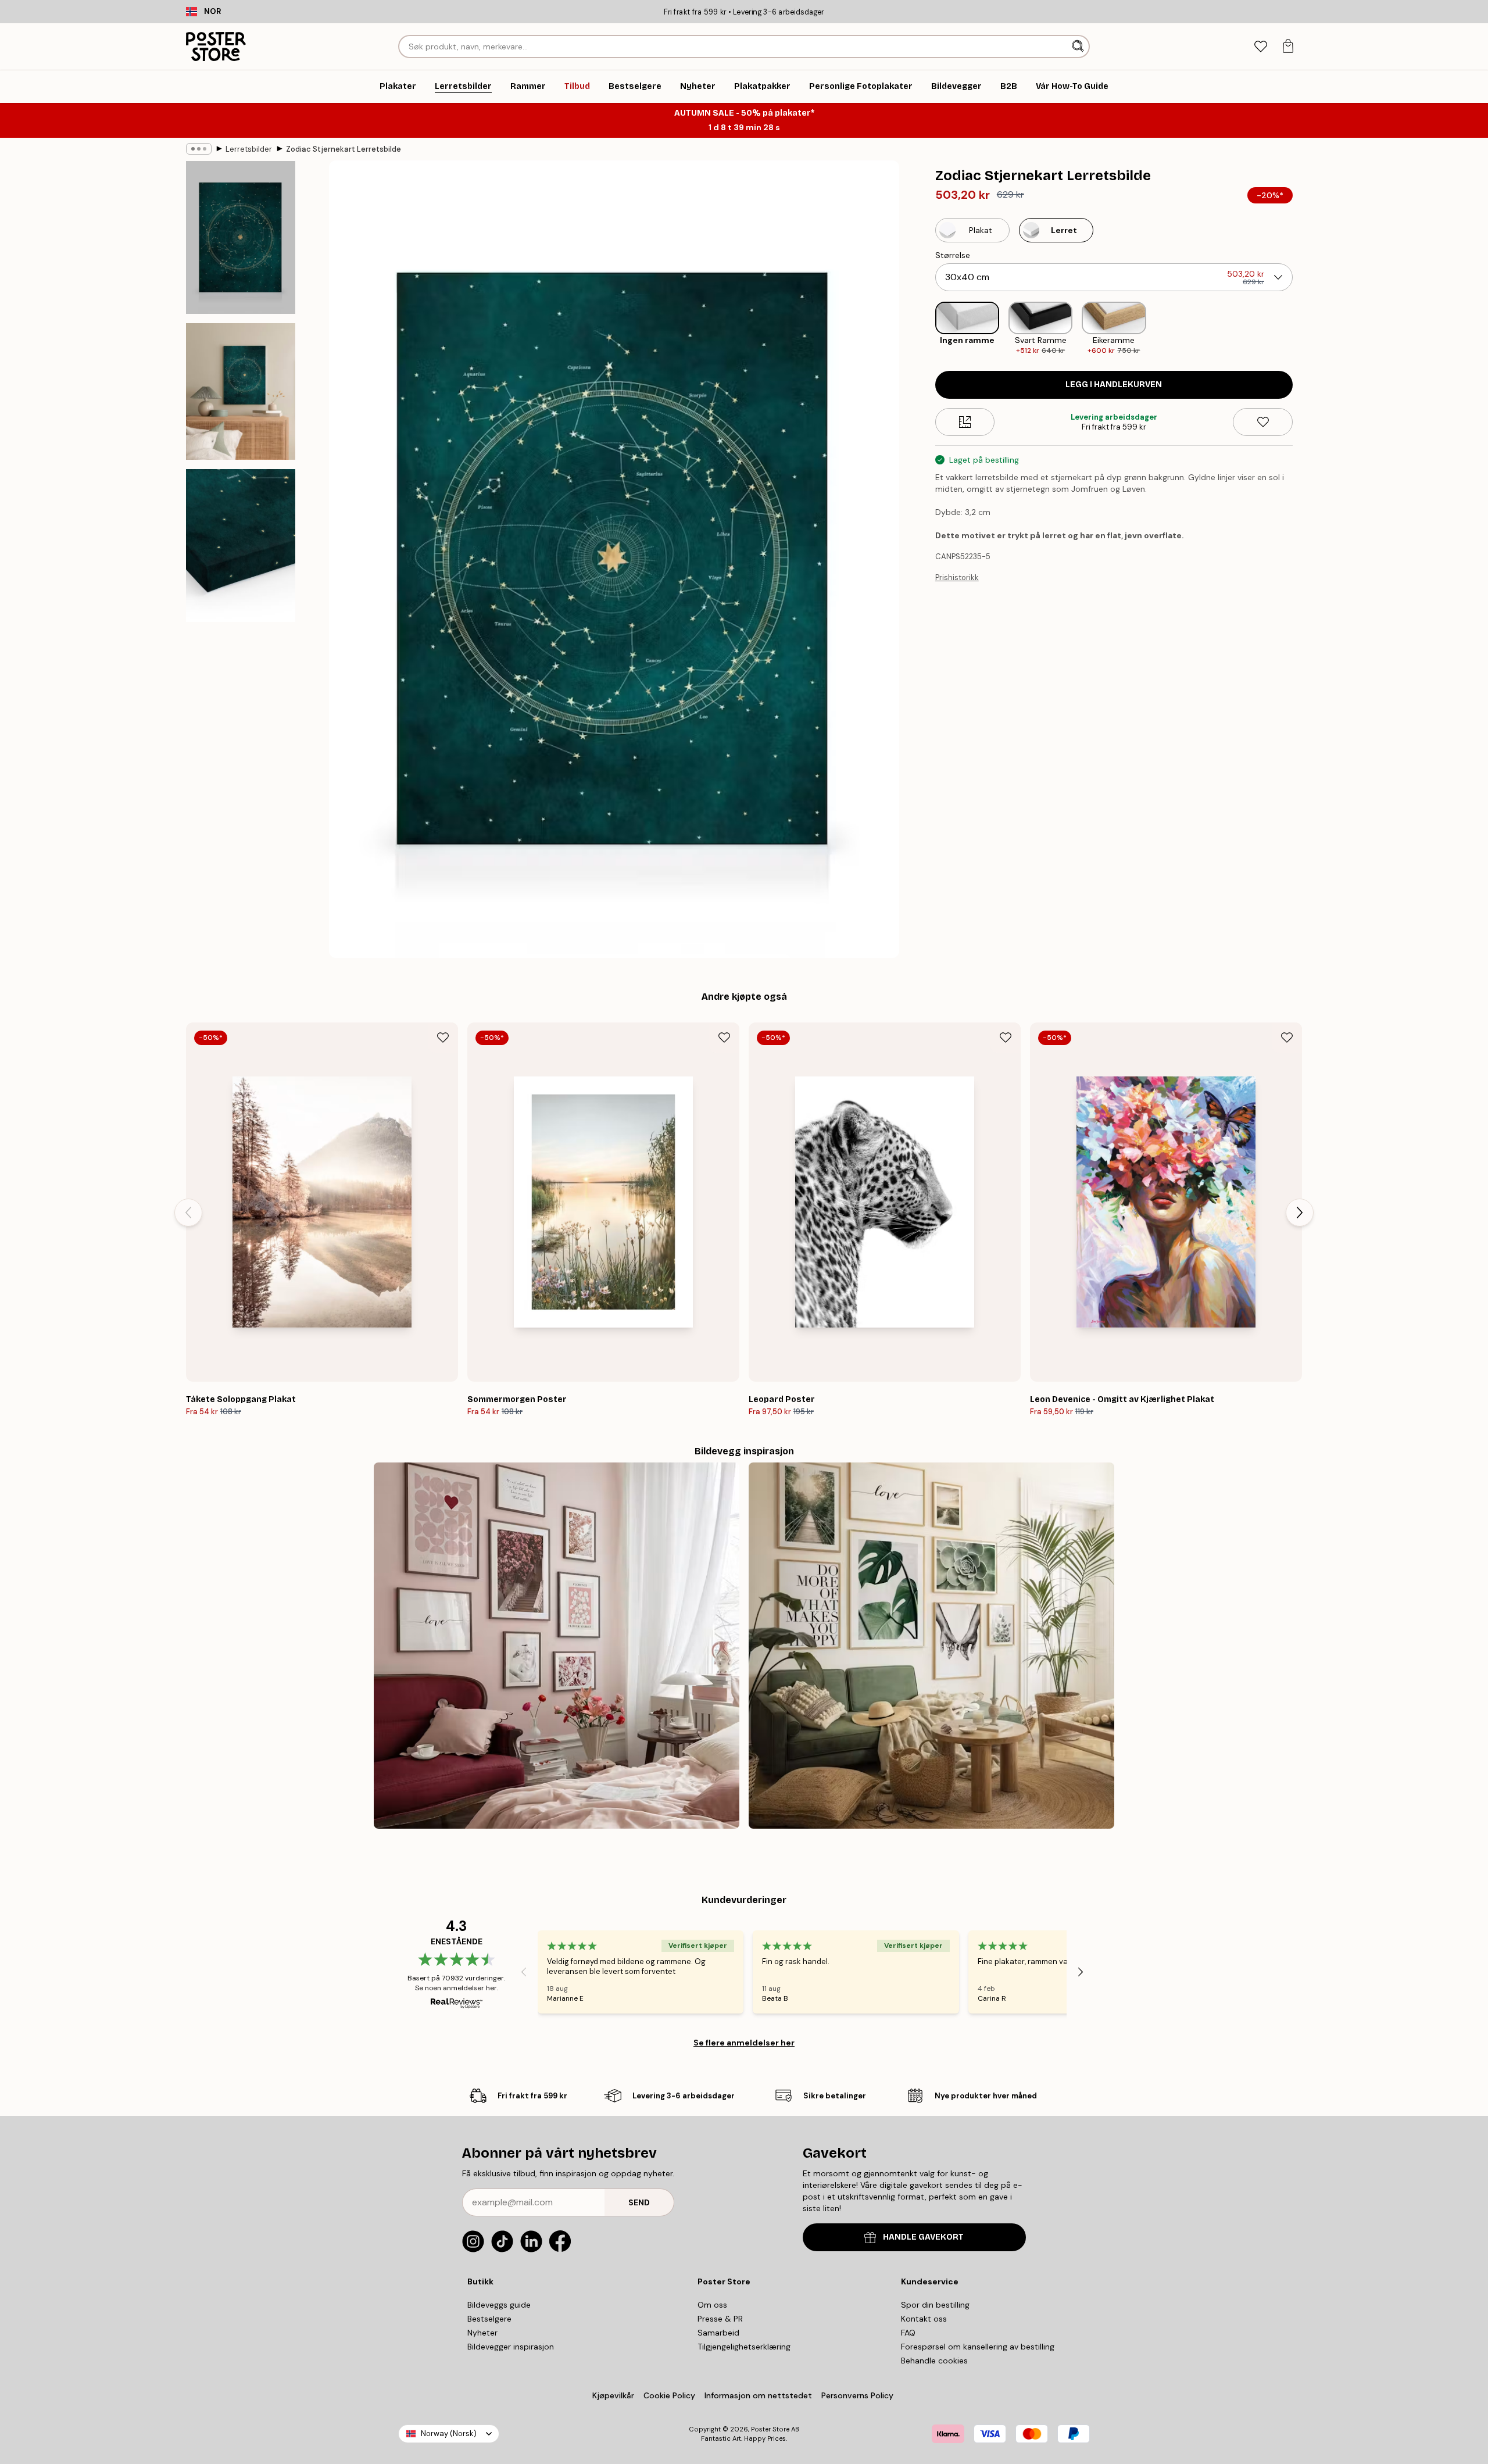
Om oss (712, 2305)
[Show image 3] (241, 546)
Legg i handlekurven (1114, 385)
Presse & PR (720, 2319)
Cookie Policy (669, 2395)
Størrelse (953, 255)
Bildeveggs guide (499, 2305)
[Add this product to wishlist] (1263, 422)
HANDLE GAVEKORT (923, 2237)
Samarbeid (718, 2333)
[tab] (1260, 47)
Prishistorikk (957, 577)
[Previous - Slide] (926, 329)
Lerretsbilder (249, 149)
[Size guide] (965, 422)
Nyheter (482, 2333)
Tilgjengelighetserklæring (744, 2347)
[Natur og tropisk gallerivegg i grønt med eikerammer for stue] (931, 1645)
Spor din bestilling (935, 2305)
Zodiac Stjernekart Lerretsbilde (344, 149)
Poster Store (770, 2429)
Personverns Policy (859, 2395)
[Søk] (1079, 47)
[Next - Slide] (1302, 329)
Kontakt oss (924, 2319)
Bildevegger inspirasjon (511, 2347)
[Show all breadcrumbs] (199, 149)
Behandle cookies (934, 2361)
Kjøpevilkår (613, 2395)
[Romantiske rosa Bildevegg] (557, 1645)
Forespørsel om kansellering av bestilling (978, 2347)
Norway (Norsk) (449, 2433)
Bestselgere (489, 2319)
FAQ (908, 2333)
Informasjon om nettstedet (758, 2395)
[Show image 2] (241, 391)
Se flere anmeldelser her (744, 2043)
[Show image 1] (241, 237)
